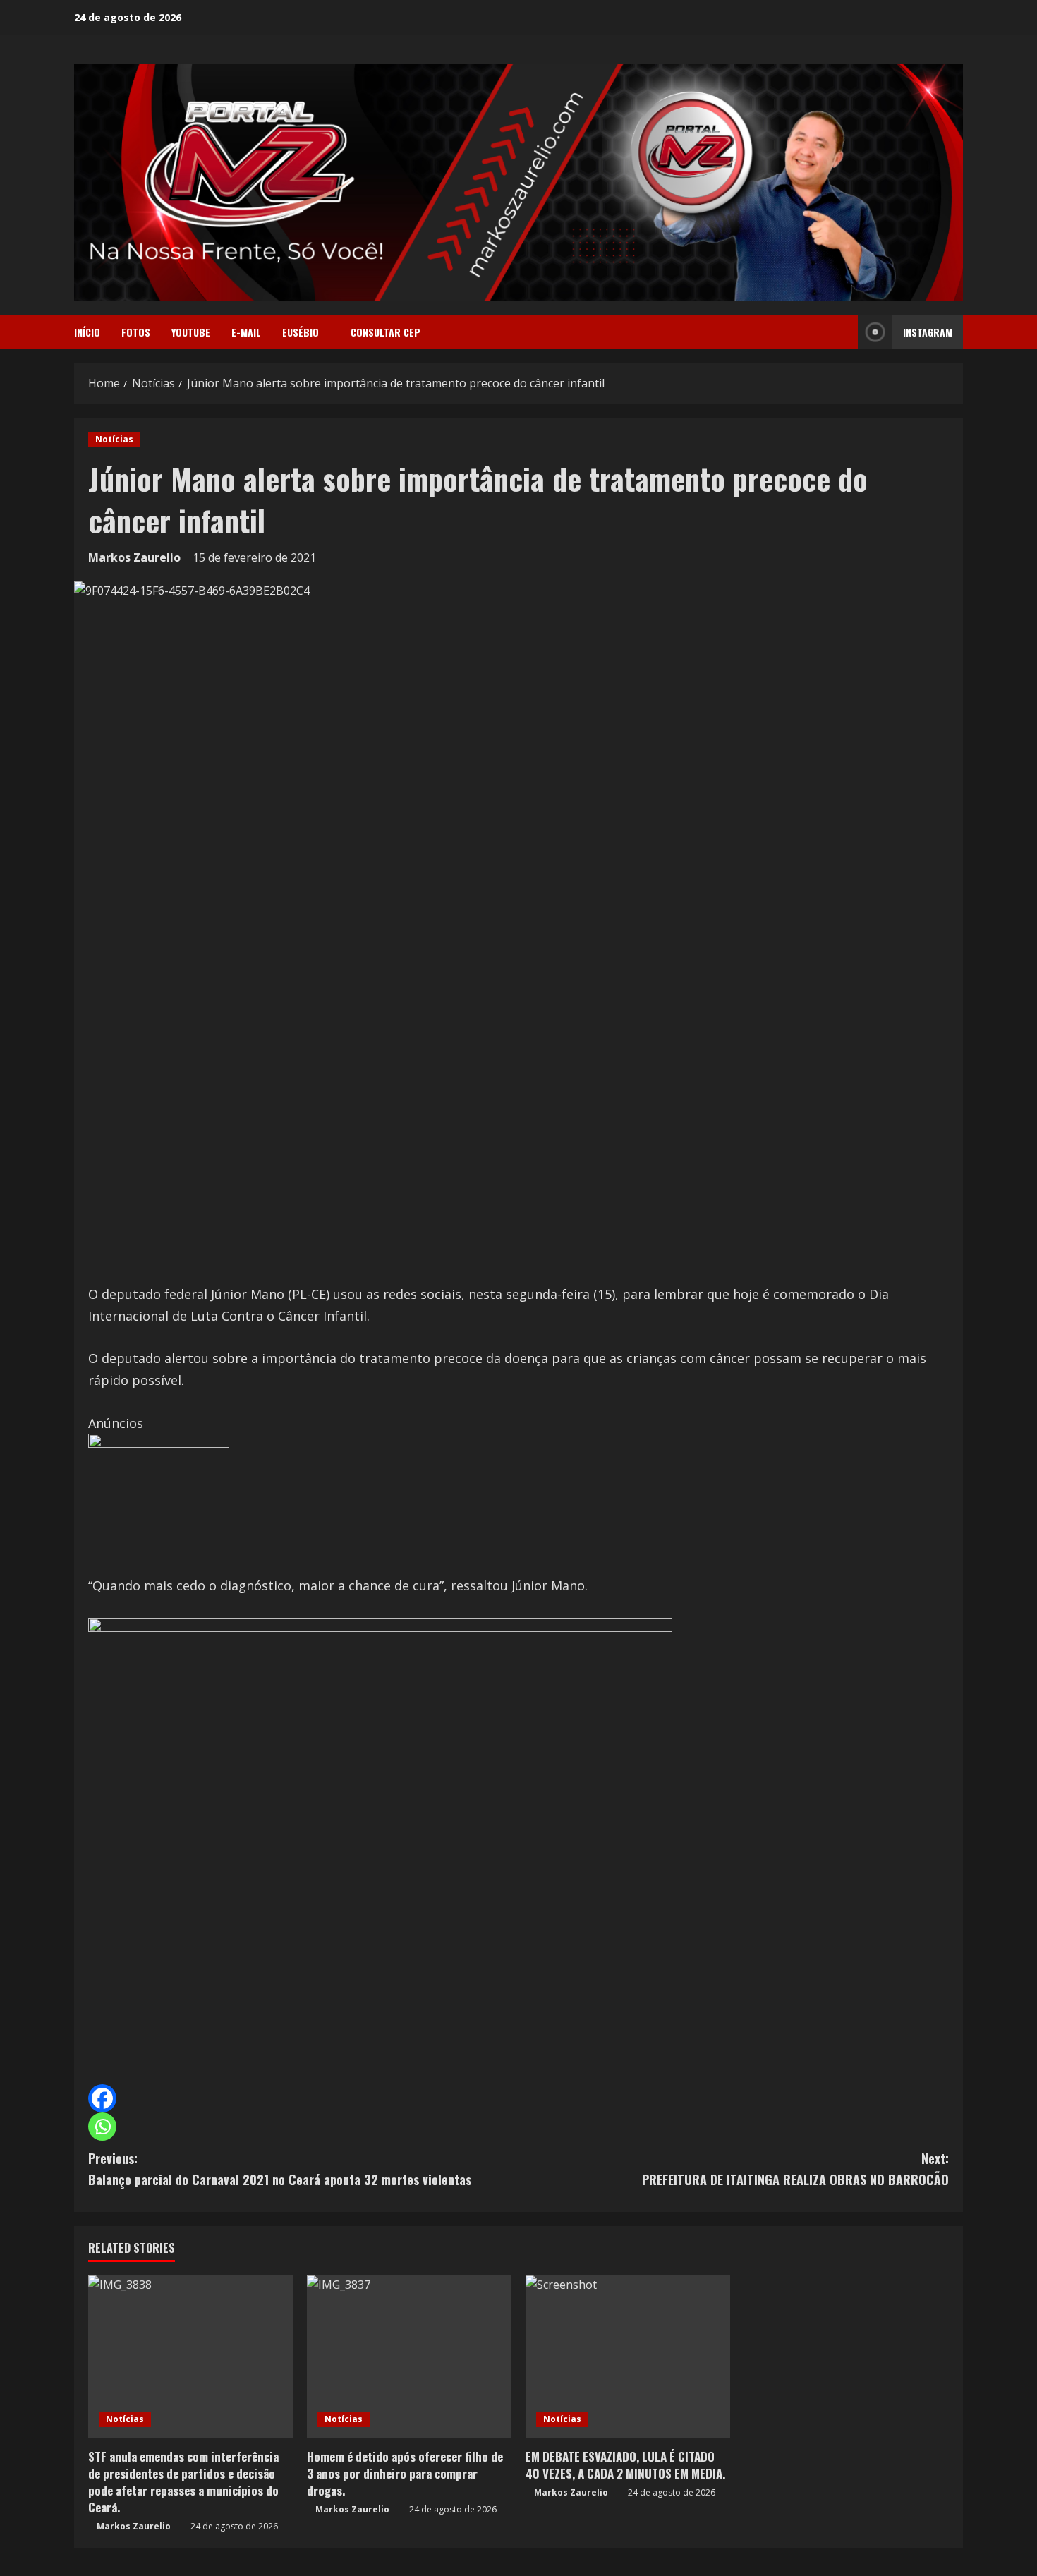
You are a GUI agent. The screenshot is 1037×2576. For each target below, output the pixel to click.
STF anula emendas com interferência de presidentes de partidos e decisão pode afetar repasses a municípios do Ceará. (183, 2481)
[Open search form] (843, 332)
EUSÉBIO (301, 332)
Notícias (114, 439)
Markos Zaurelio (134, 557)
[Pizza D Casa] (159, 1503)
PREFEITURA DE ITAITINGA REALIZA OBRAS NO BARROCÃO (795, 2169)
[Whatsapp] (102, 2127)
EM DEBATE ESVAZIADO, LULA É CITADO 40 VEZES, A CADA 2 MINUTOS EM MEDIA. (625, 2465)
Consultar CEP (386, 332)
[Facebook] (102, 2098)
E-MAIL (246, 332)
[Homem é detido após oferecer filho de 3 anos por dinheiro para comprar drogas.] (409, 2357)
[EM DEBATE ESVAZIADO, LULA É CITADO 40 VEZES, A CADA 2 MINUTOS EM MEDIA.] (628, 2357)
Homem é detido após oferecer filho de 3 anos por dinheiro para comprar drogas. (405, 2473)
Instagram (928, 332)
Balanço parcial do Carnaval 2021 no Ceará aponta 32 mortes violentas (280, 2169)
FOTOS (136, 332)
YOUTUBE (191, 332)
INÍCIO (87, 332)
